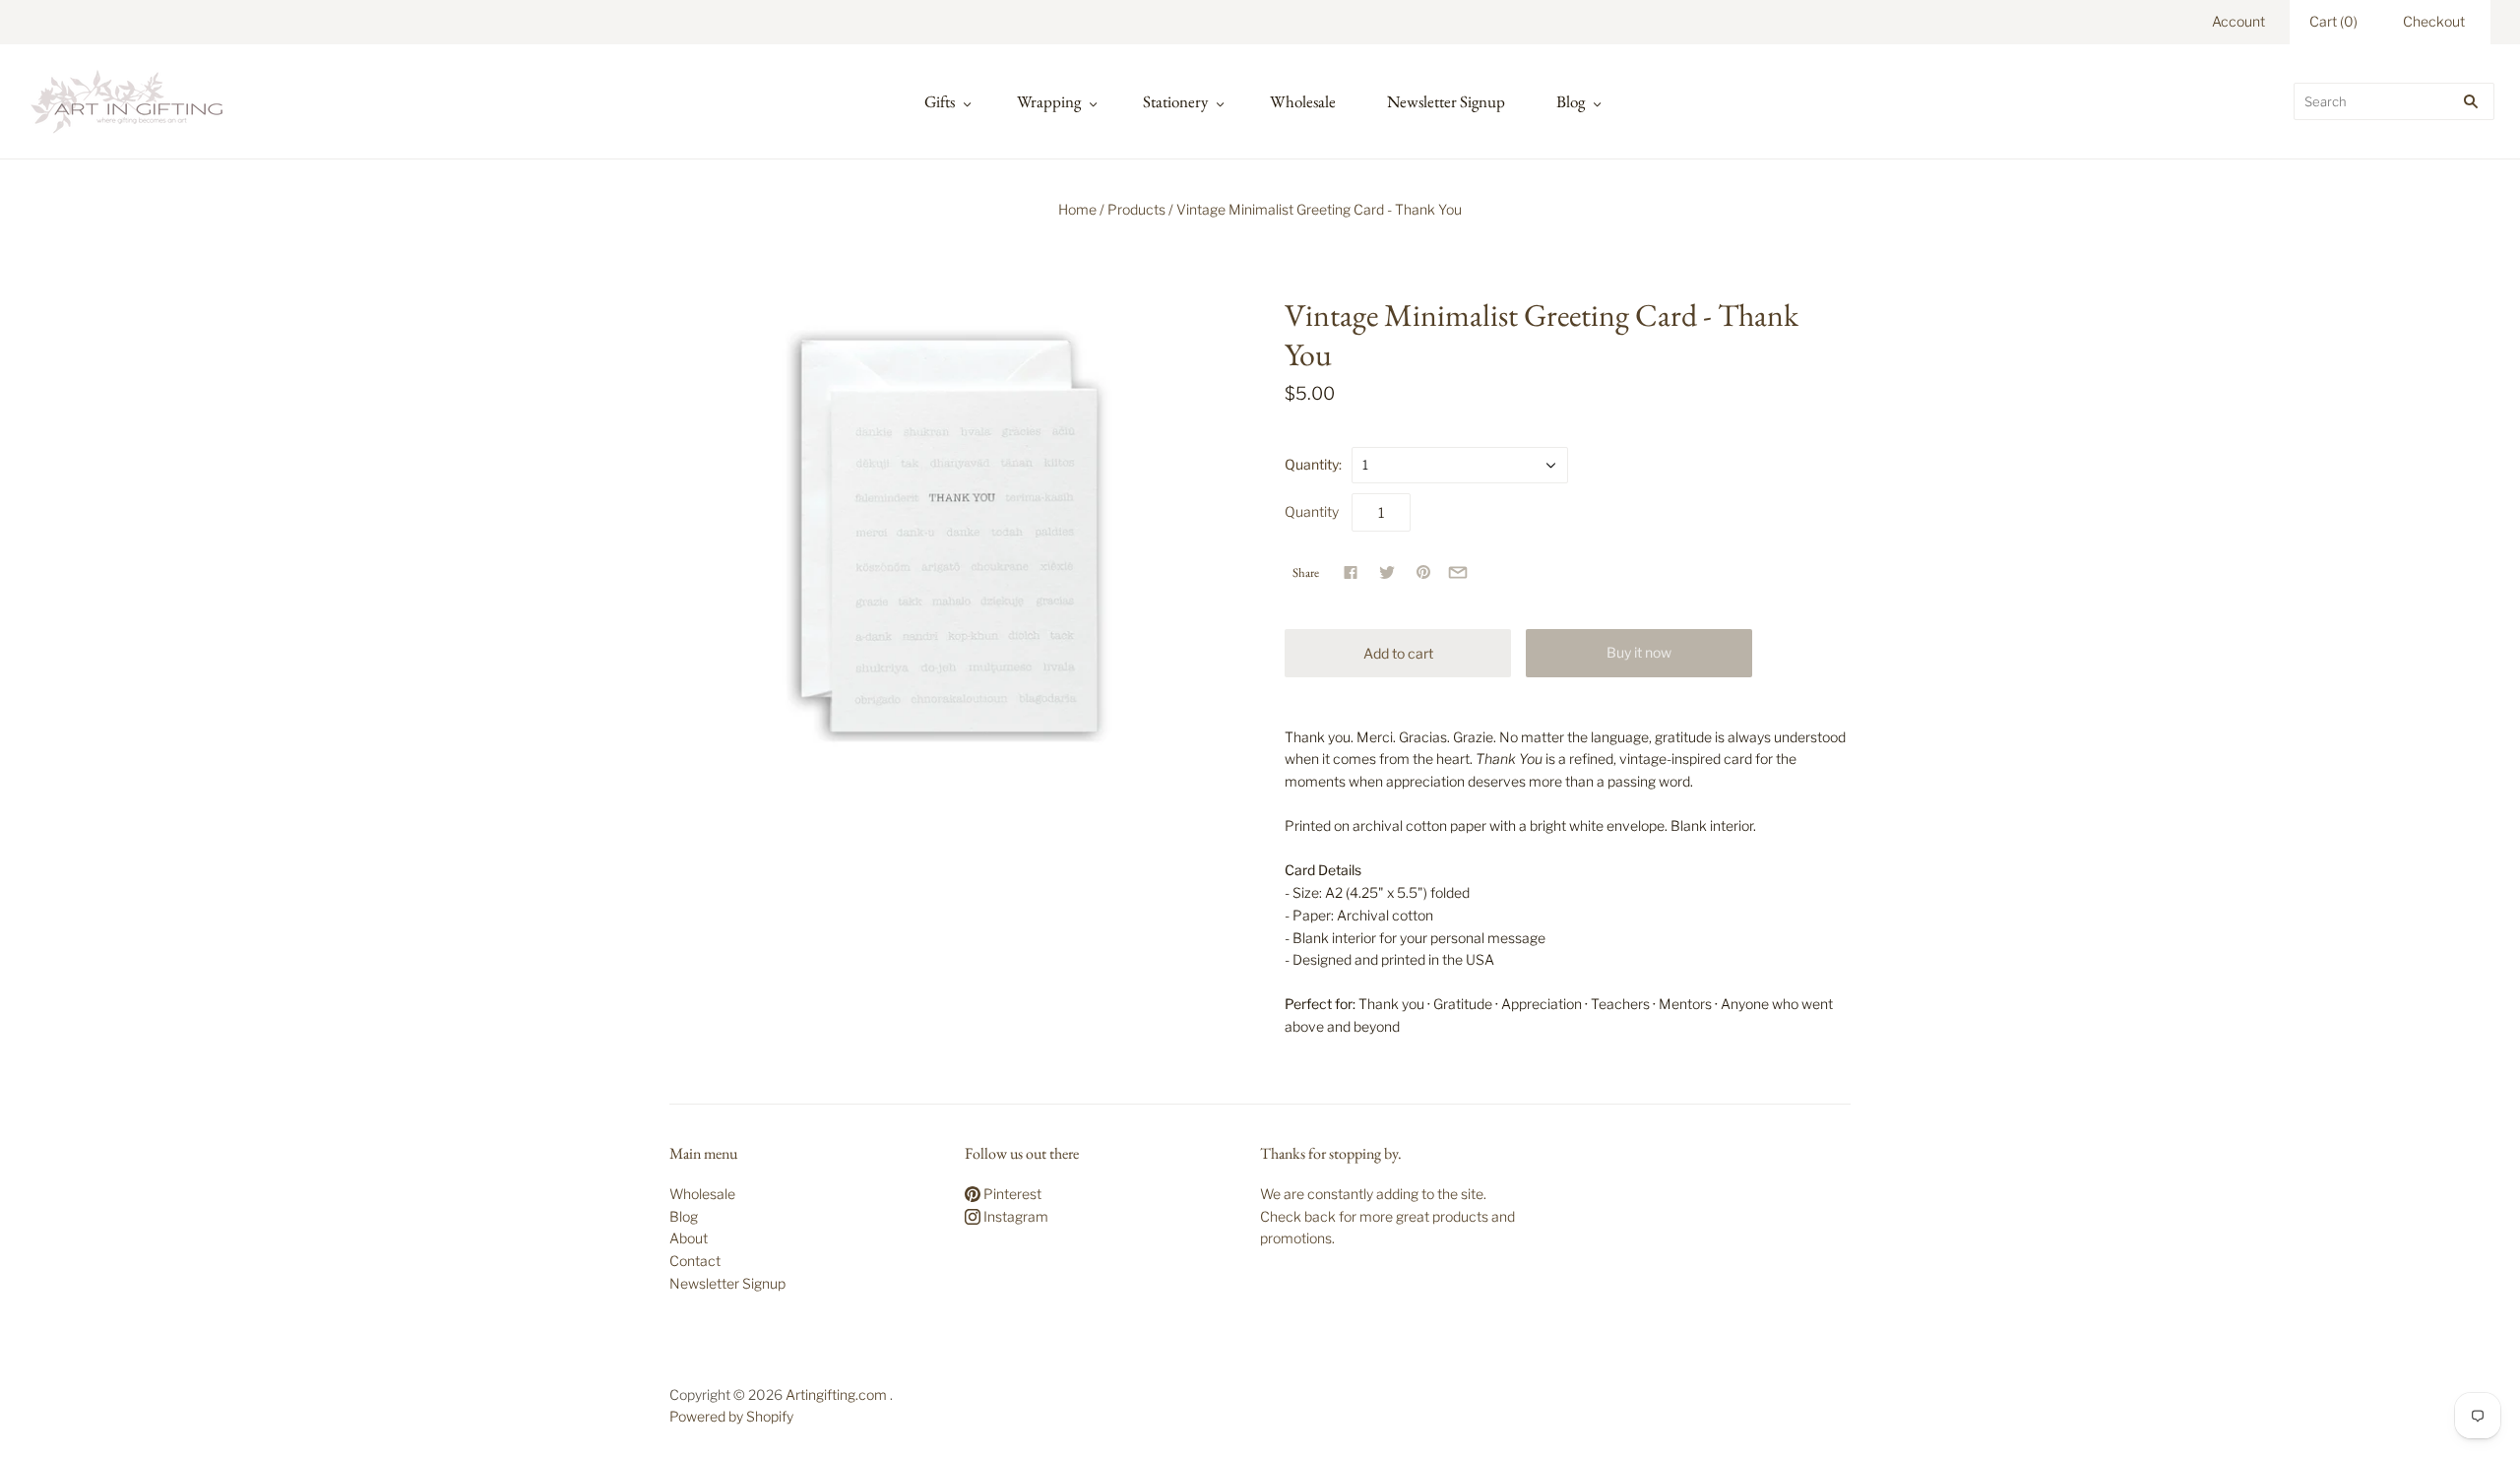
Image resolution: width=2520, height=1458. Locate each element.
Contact (695, 1261)
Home (1077, 209)
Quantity (1312, 511)
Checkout (2434, 21)
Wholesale (1303, 101)
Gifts (940, 101)
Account (2238, 21)
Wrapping (1049, 101)
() (2333, 21)
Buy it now (1639, 652)
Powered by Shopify (731, 1416)
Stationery (1175, 101)
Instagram (1014, 1216)
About (689, 1238)
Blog (1571, 101)
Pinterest (1011, 1194)
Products (1136, 209)
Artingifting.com (836, 1395)
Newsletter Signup (1446, 101)
